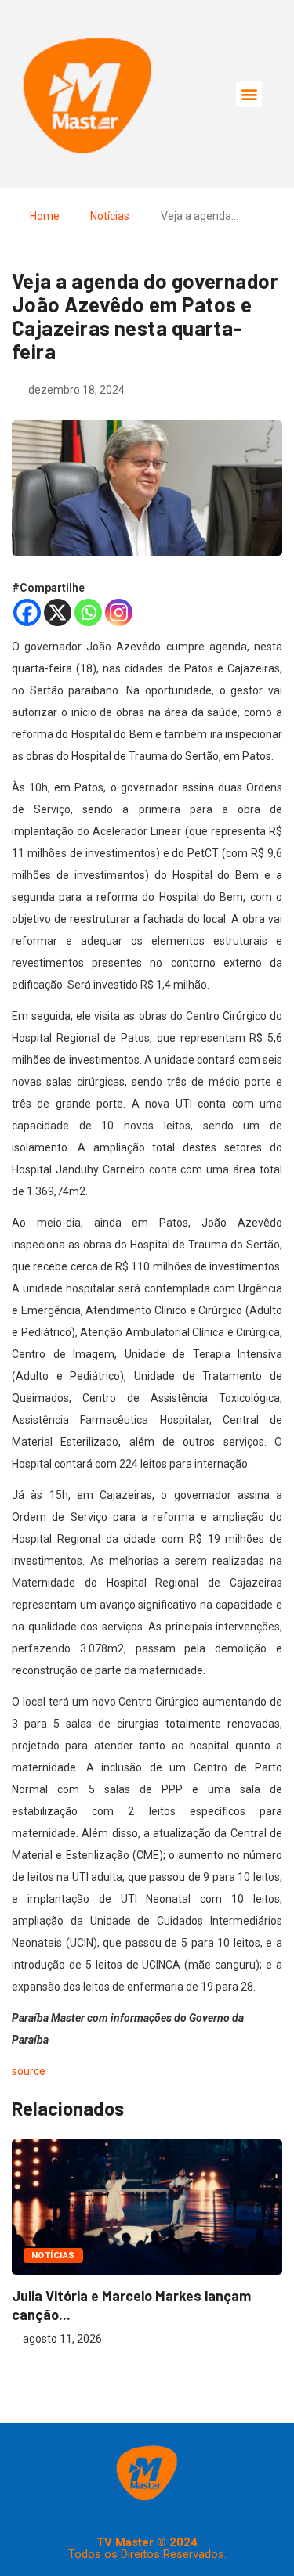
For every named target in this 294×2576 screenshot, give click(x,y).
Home (45, 216)
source (29, 2071)
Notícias (110, 216)
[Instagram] (119, 612)
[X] (58, 612)
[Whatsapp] (88, 612)
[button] (249, 94)
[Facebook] (27, 612)
